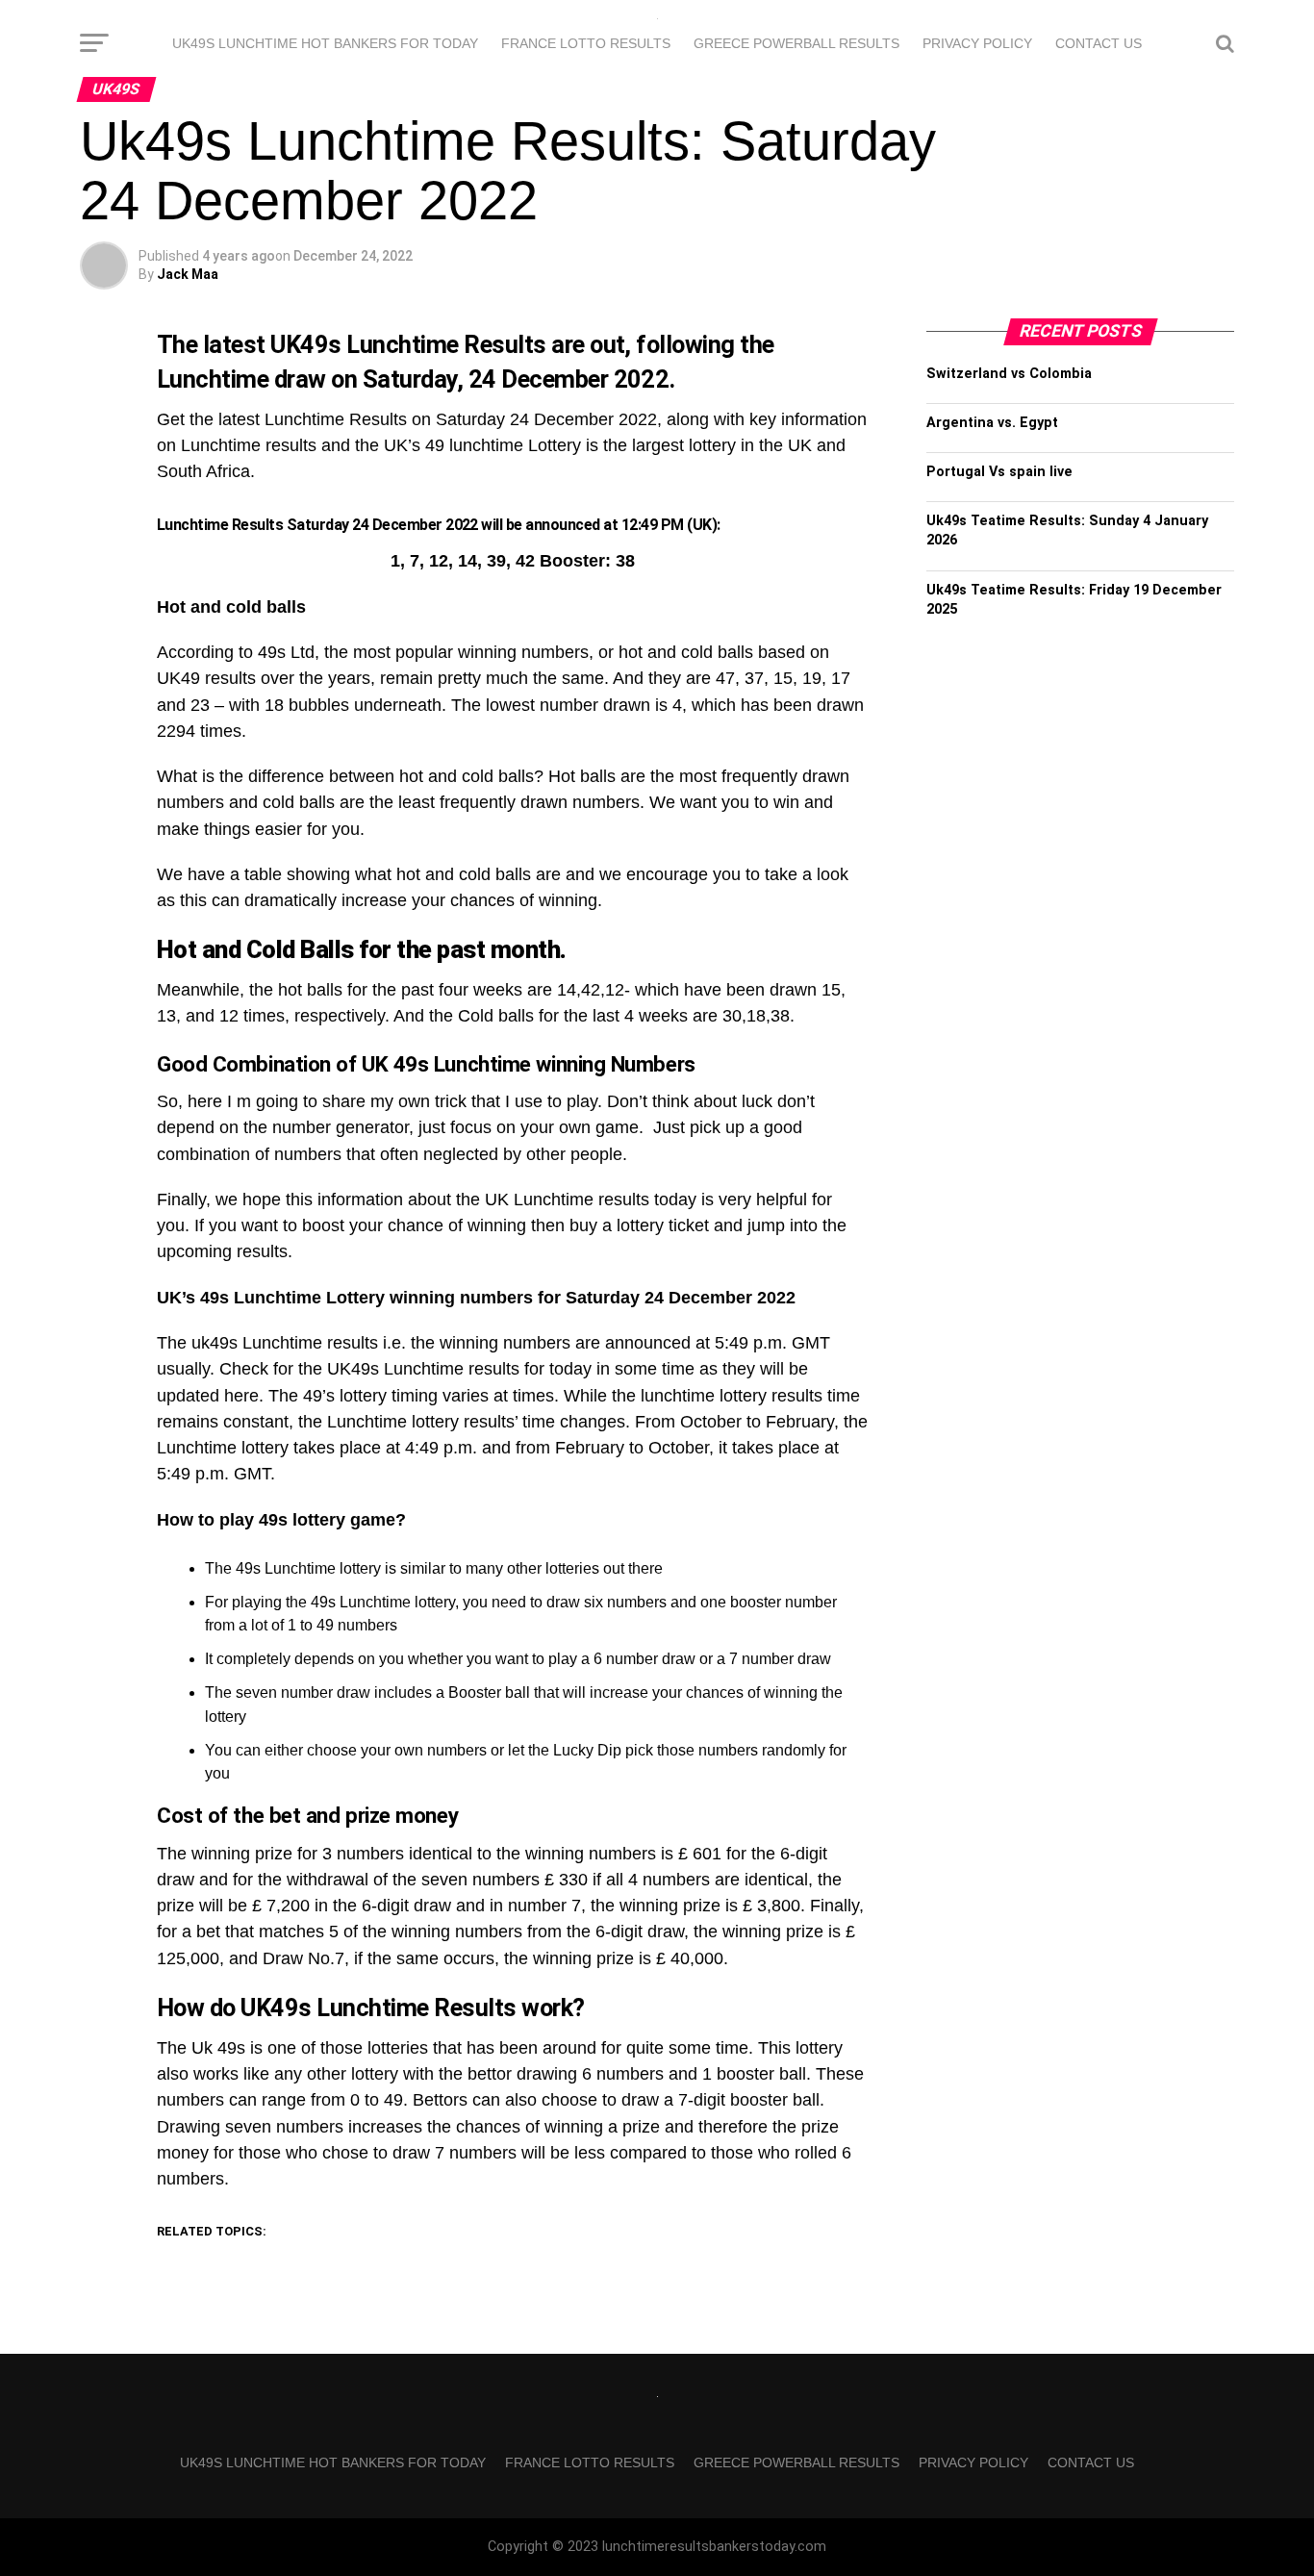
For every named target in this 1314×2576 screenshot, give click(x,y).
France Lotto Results (586, 43)
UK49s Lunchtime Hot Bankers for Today (325, 43)
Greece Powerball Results (796, 43)
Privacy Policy (977, 43)
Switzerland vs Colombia (1009, 374)
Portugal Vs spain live (999, 472)
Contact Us (1099, 43)
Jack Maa (188, 274)
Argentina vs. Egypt (992, 423)
